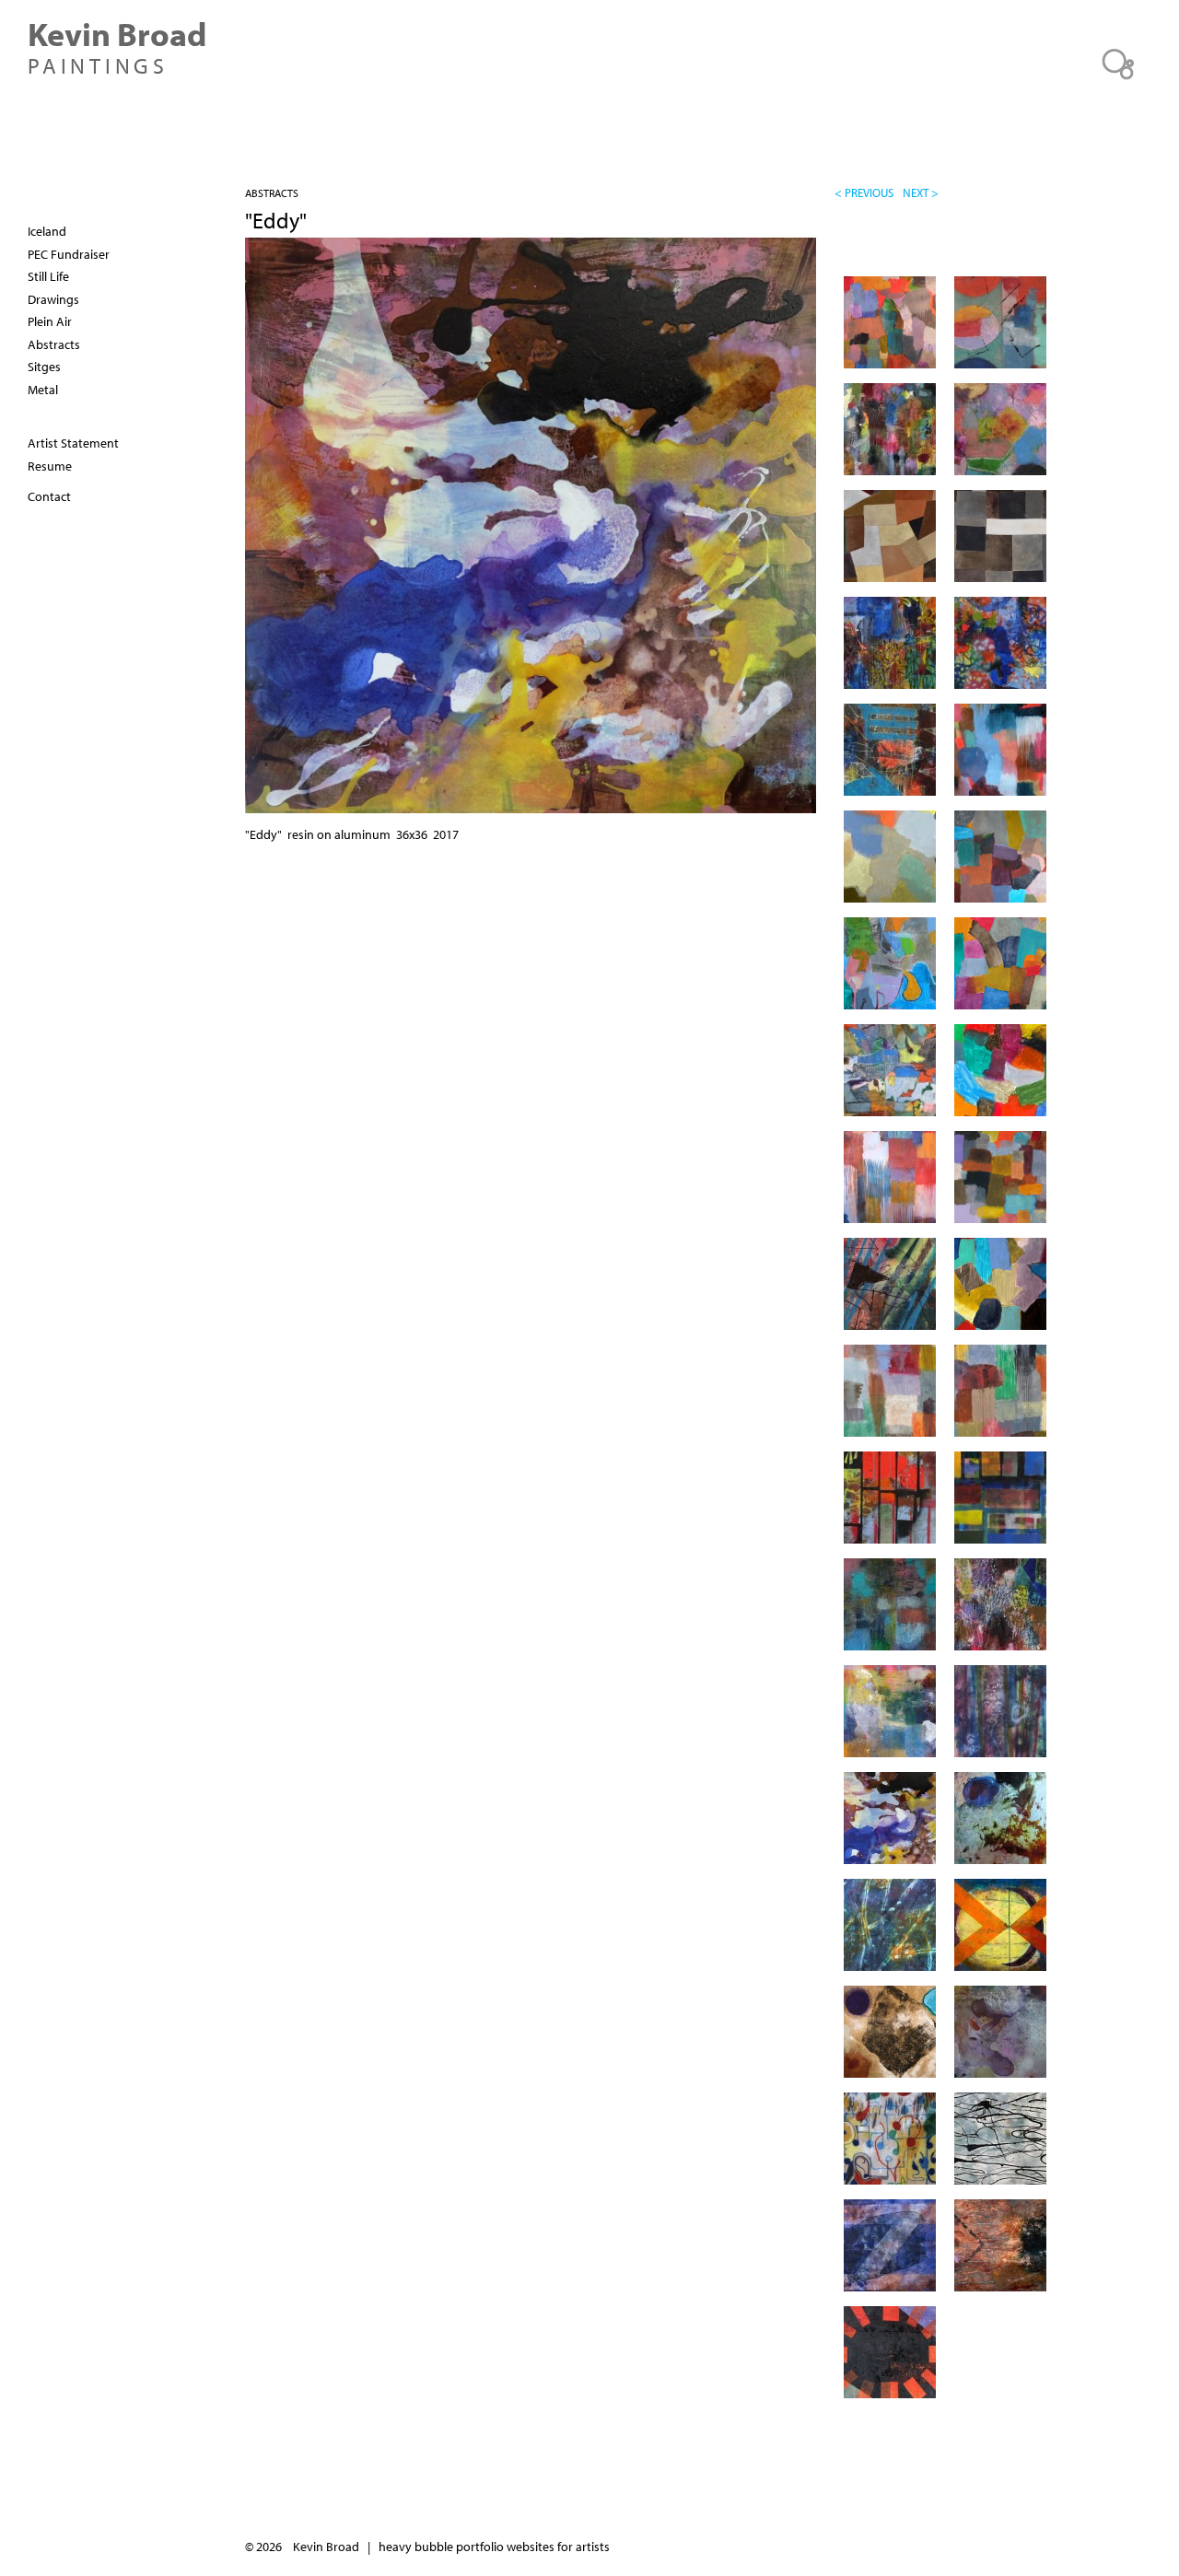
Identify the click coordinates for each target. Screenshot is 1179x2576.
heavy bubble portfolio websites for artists (494, 2547)
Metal (43, 390)
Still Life (48, 276)
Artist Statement (73, 443)
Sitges (44, 367)
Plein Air (50, 321)
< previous (864, 192)
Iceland (47, 231)
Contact (49, 496)
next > (921, 192)
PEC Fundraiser (69, 254)
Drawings (53, 299)
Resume (50, 466)
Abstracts (272, 193)
